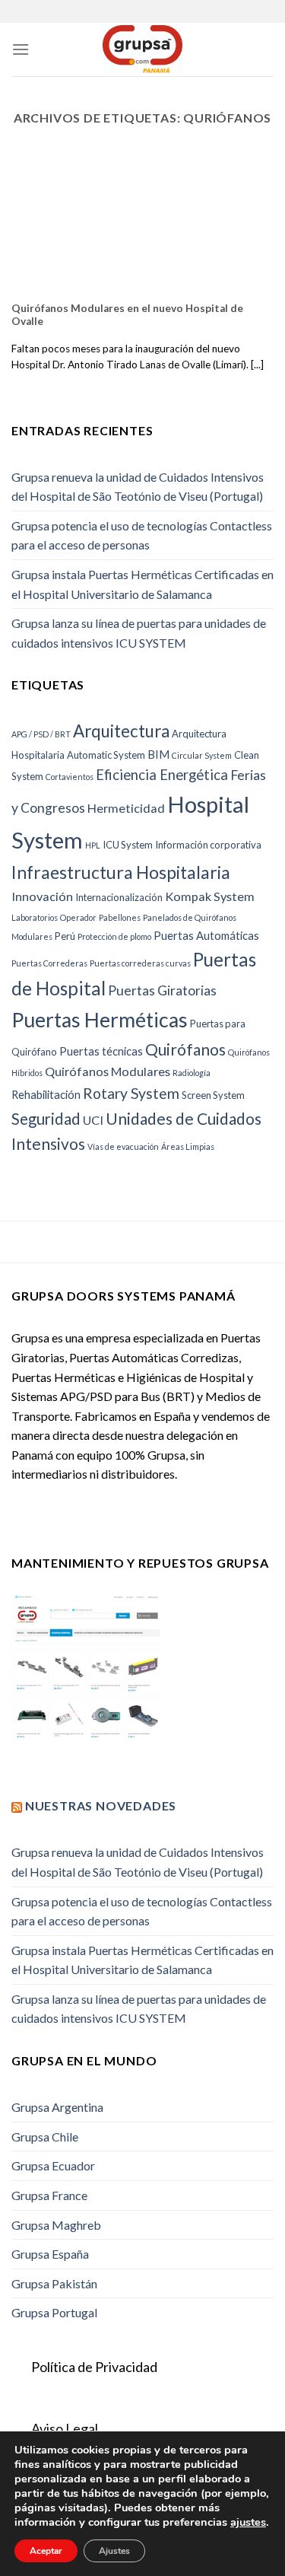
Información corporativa (208, 845)
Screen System (213, 1095)
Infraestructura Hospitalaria (121, 872)
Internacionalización (119, 897)
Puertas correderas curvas (140, 963)
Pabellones (120, 917)
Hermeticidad (126, 808)
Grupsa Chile (45, 2137)
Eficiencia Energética (162, 775)
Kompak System (210, 896)
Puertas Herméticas (100, 1020)
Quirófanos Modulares (108, 1071)
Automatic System (106, 755)
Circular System (202, 755)
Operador (78, 917)
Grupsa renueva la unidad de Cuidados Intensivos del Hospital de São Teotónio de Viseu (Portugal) (138, 487)
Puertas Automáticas (206, 935)
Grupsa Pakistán (54, 2283)
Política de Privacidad (94, 2367)
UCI (93, 1120)
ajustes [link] (248, 2522)
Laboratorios (35, 917)
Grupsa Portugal (54, 2312)
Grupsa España (50, 2254)
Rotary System (131, 1093)
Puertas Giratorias (162, 990)
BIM (158, 754)
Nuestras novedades (101, 1805)
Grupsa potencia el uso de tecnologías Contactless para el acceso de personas (142, 535)
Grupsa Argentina (57, 2107)
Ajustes (114, 2551)
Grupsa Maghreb (56, 2225)
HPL (93, 845)
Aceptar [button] (46, 2551)
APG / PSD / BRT (41, 734)
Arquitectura (121, 731)
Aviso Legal (65, 2428)
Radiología (192, 1073)
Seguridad (46, 1119)
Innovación (42, 896)
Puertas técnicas (101, 1051)
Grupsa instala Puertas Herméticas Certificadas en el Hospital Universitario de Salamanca (142, 584)
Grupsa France (49, 2195)
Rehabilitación (46, 1094)
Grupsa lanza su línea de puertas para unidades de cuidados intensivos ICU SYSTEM (139, 633)
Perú (65, 936)
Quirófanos (185, 1049)
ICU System (128, 845)
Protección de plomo (114, 936)
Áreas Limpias (188, 1146)
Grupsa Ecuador (53, 2165)
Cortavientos (70, 777)
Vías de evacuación (123, 1146)
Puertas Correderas (49, 963)
